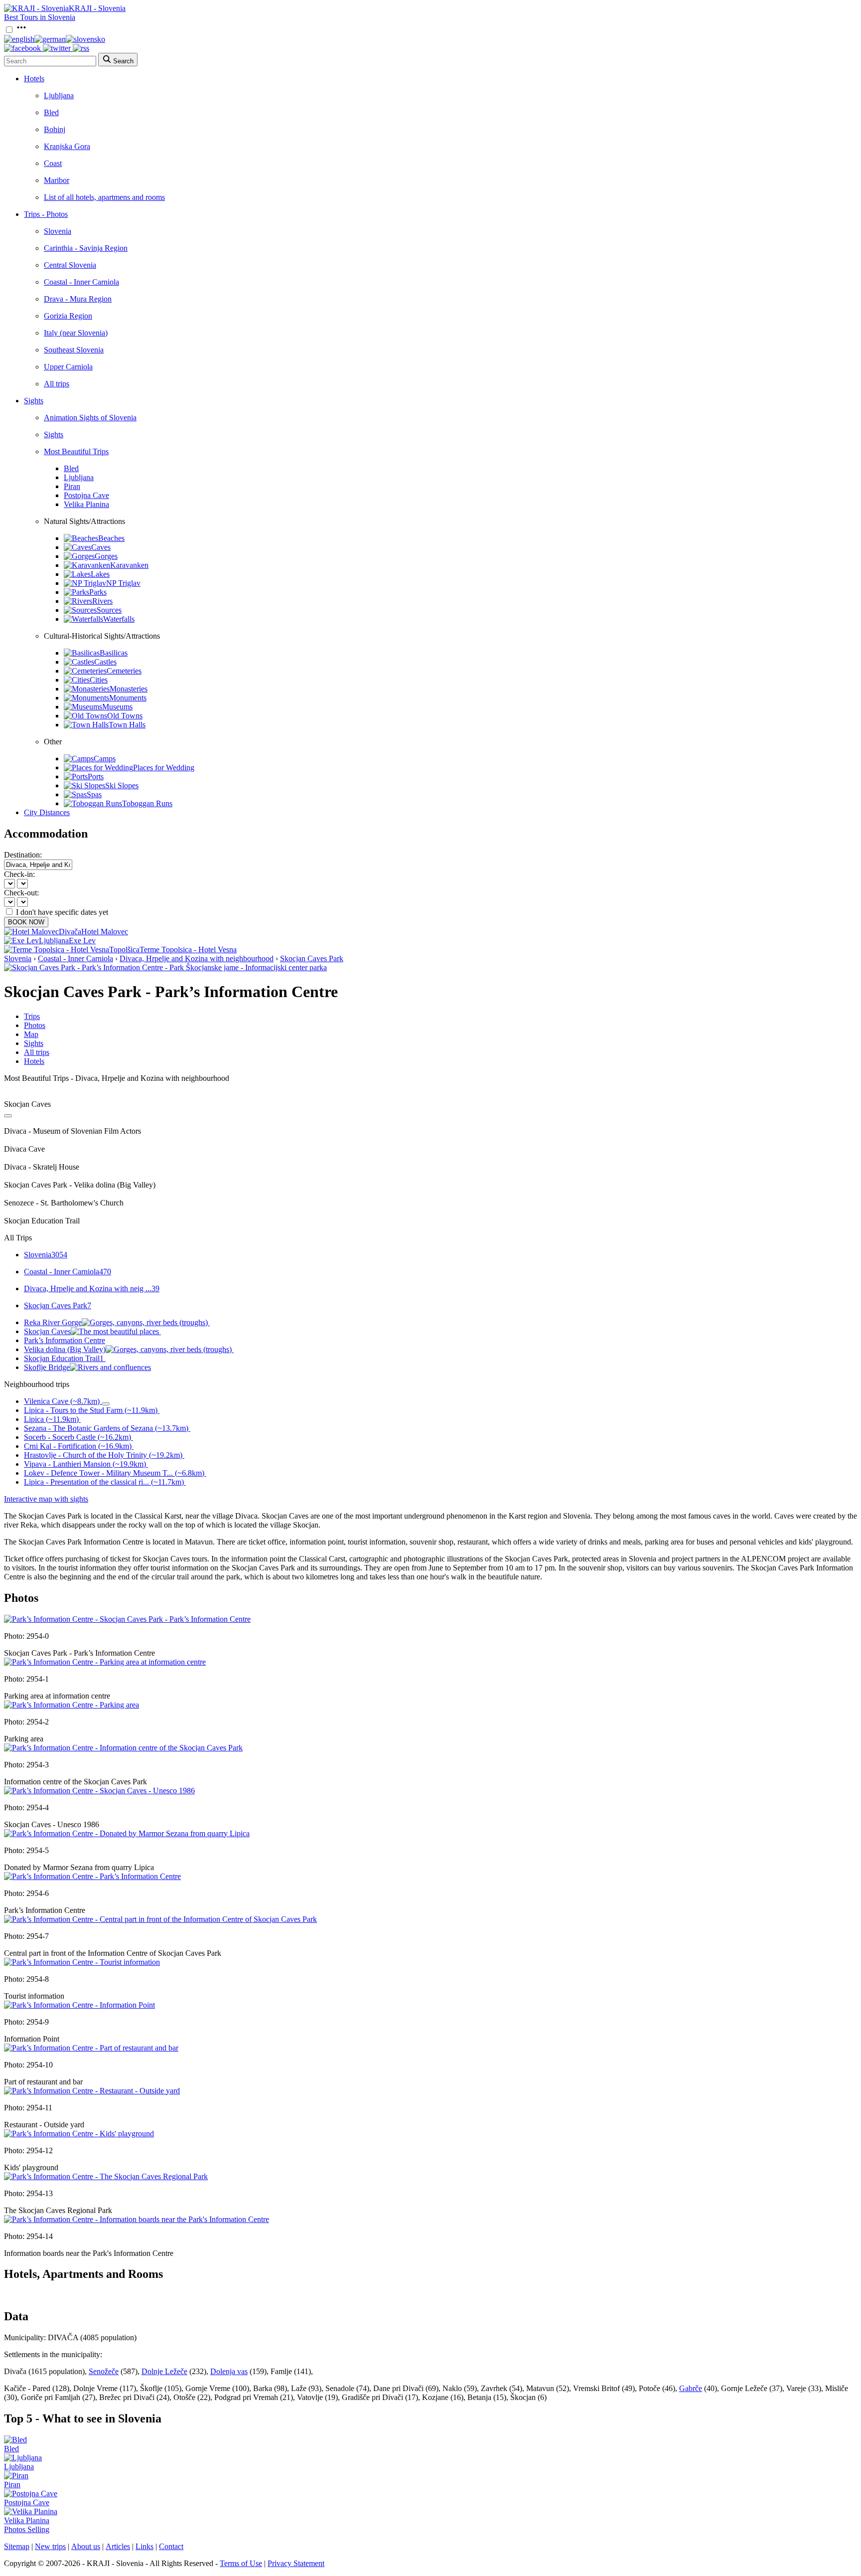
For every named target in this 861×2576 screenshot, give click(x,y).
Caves (101, 547)
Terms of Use (241, 2563)
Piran (72, 486)
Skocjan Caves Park (312, 958)
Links (144, 2546)
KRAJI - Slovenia (97, 8)
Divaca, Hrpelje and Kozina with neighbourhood (197, 958)
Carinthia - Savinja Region (86, 248)
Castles (105, 662)
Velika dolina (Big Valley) (65, 1349)
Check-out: (21, 893)
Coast (53, 163)
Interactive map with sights (46, 1499)
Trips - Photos (46, 214)
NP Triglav (123, 583)
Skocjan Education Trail (64, 1358)
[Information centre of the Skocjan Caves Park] (123, 1748)
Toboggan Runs (147, 803)
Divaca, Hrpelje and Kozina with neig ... (92, 1288)
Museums (117, 707)
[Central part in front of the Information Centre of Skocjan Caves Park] (160, 1919)
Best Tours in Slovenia (40, 17)
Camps (105, 759)
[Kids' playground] (79, 2134)
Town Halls (127, 725)
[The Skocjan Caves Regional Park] (106, 2176)
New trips (50, 2546)
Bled (51, 112)
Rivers (102, 601)
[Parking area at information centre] (105, 1662)
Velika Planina (86, 504)
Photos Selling (27, 2529)
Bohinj (55, 129)
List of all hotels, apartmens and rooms (104, 197)
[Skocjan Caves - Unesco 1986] (99, 1791)
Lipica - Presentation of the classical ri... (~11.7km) (104, 1482)
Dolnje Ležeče (164, 2371)
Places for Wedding (164, 768)
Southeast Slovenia (74, 350)
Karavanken (129, 565)
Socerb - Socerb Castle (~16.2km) (77, 1437)
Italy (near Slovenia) (76, 333)
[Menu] (21, 30)
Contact (171, 2546)
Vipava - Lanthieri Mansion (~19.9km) (85, 1464)
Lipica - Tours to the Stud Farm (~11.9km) (91, 1410)
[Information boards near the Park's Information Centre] (137, 2219)
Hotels (34, 79)
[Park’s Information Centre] (92, 1876)
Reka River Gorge (53, 1322)
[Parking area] (72, 1705)
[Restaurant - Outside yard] (92, 2091)
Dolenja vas (229, 2371)
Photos (35, 1025)
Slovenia (58, 231)
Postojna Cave (86, 495)
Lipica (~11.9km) (51, 1419)
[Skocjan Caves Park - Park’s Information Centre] (127, 1619)
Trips (32, 1016)
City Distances (47, 812)
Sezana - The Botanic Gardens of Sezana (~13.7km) (106, 1428)
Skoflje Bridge (47, 1367)
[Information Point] (79, 2005)
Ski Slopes (122, 785)
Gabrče (691, 2388)
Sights (34, 401)
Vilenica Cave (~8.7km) (62, 1401)
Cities (99, 680)
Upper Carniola (68, 367)
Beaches (111, 538)
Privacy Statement (296, 2563)
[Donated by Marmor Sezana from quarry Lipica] (127, 1833)
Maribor (57, 180)
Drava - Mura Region (78, 299)
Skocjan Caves (47, 1331)
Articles (118, 2546)
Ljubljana (59, 95)
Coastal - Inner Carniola (81, 282)
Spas (94, 794)
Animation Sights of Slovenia (90, 418)
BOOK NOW (26, 922)
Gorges (106, 556)
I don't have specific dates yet (62, 912)
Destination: (23, 855)
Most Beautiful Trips (76, 451)
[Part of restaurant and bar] (91, 2048)
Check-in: (19, 874)
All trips (57, 384)
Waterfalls (119, 619)
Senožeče (104, 2371)
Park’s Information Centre (65, 1340)
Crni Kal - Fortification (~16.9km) (78, 1446)
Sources (109, 610)
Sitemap (17, 2546)
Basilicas (114, 653)
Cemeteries (124, 671)
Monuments (128, 698)
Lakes (100, 574)
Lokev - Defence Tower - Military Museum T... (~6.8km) (114, 1473)
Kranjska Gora (67, 146)
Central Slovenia (70, 265)
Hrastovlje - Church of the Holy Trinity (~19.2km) (103, 1455)
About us (86, 2546)
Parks (98, 592)
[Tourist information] (82, 1962)
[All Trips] (8, 1116)
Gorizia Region (68, 316)
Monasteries (129, 689)
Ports (96, 776)
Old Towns (125, 716)
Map (31, 1034)
